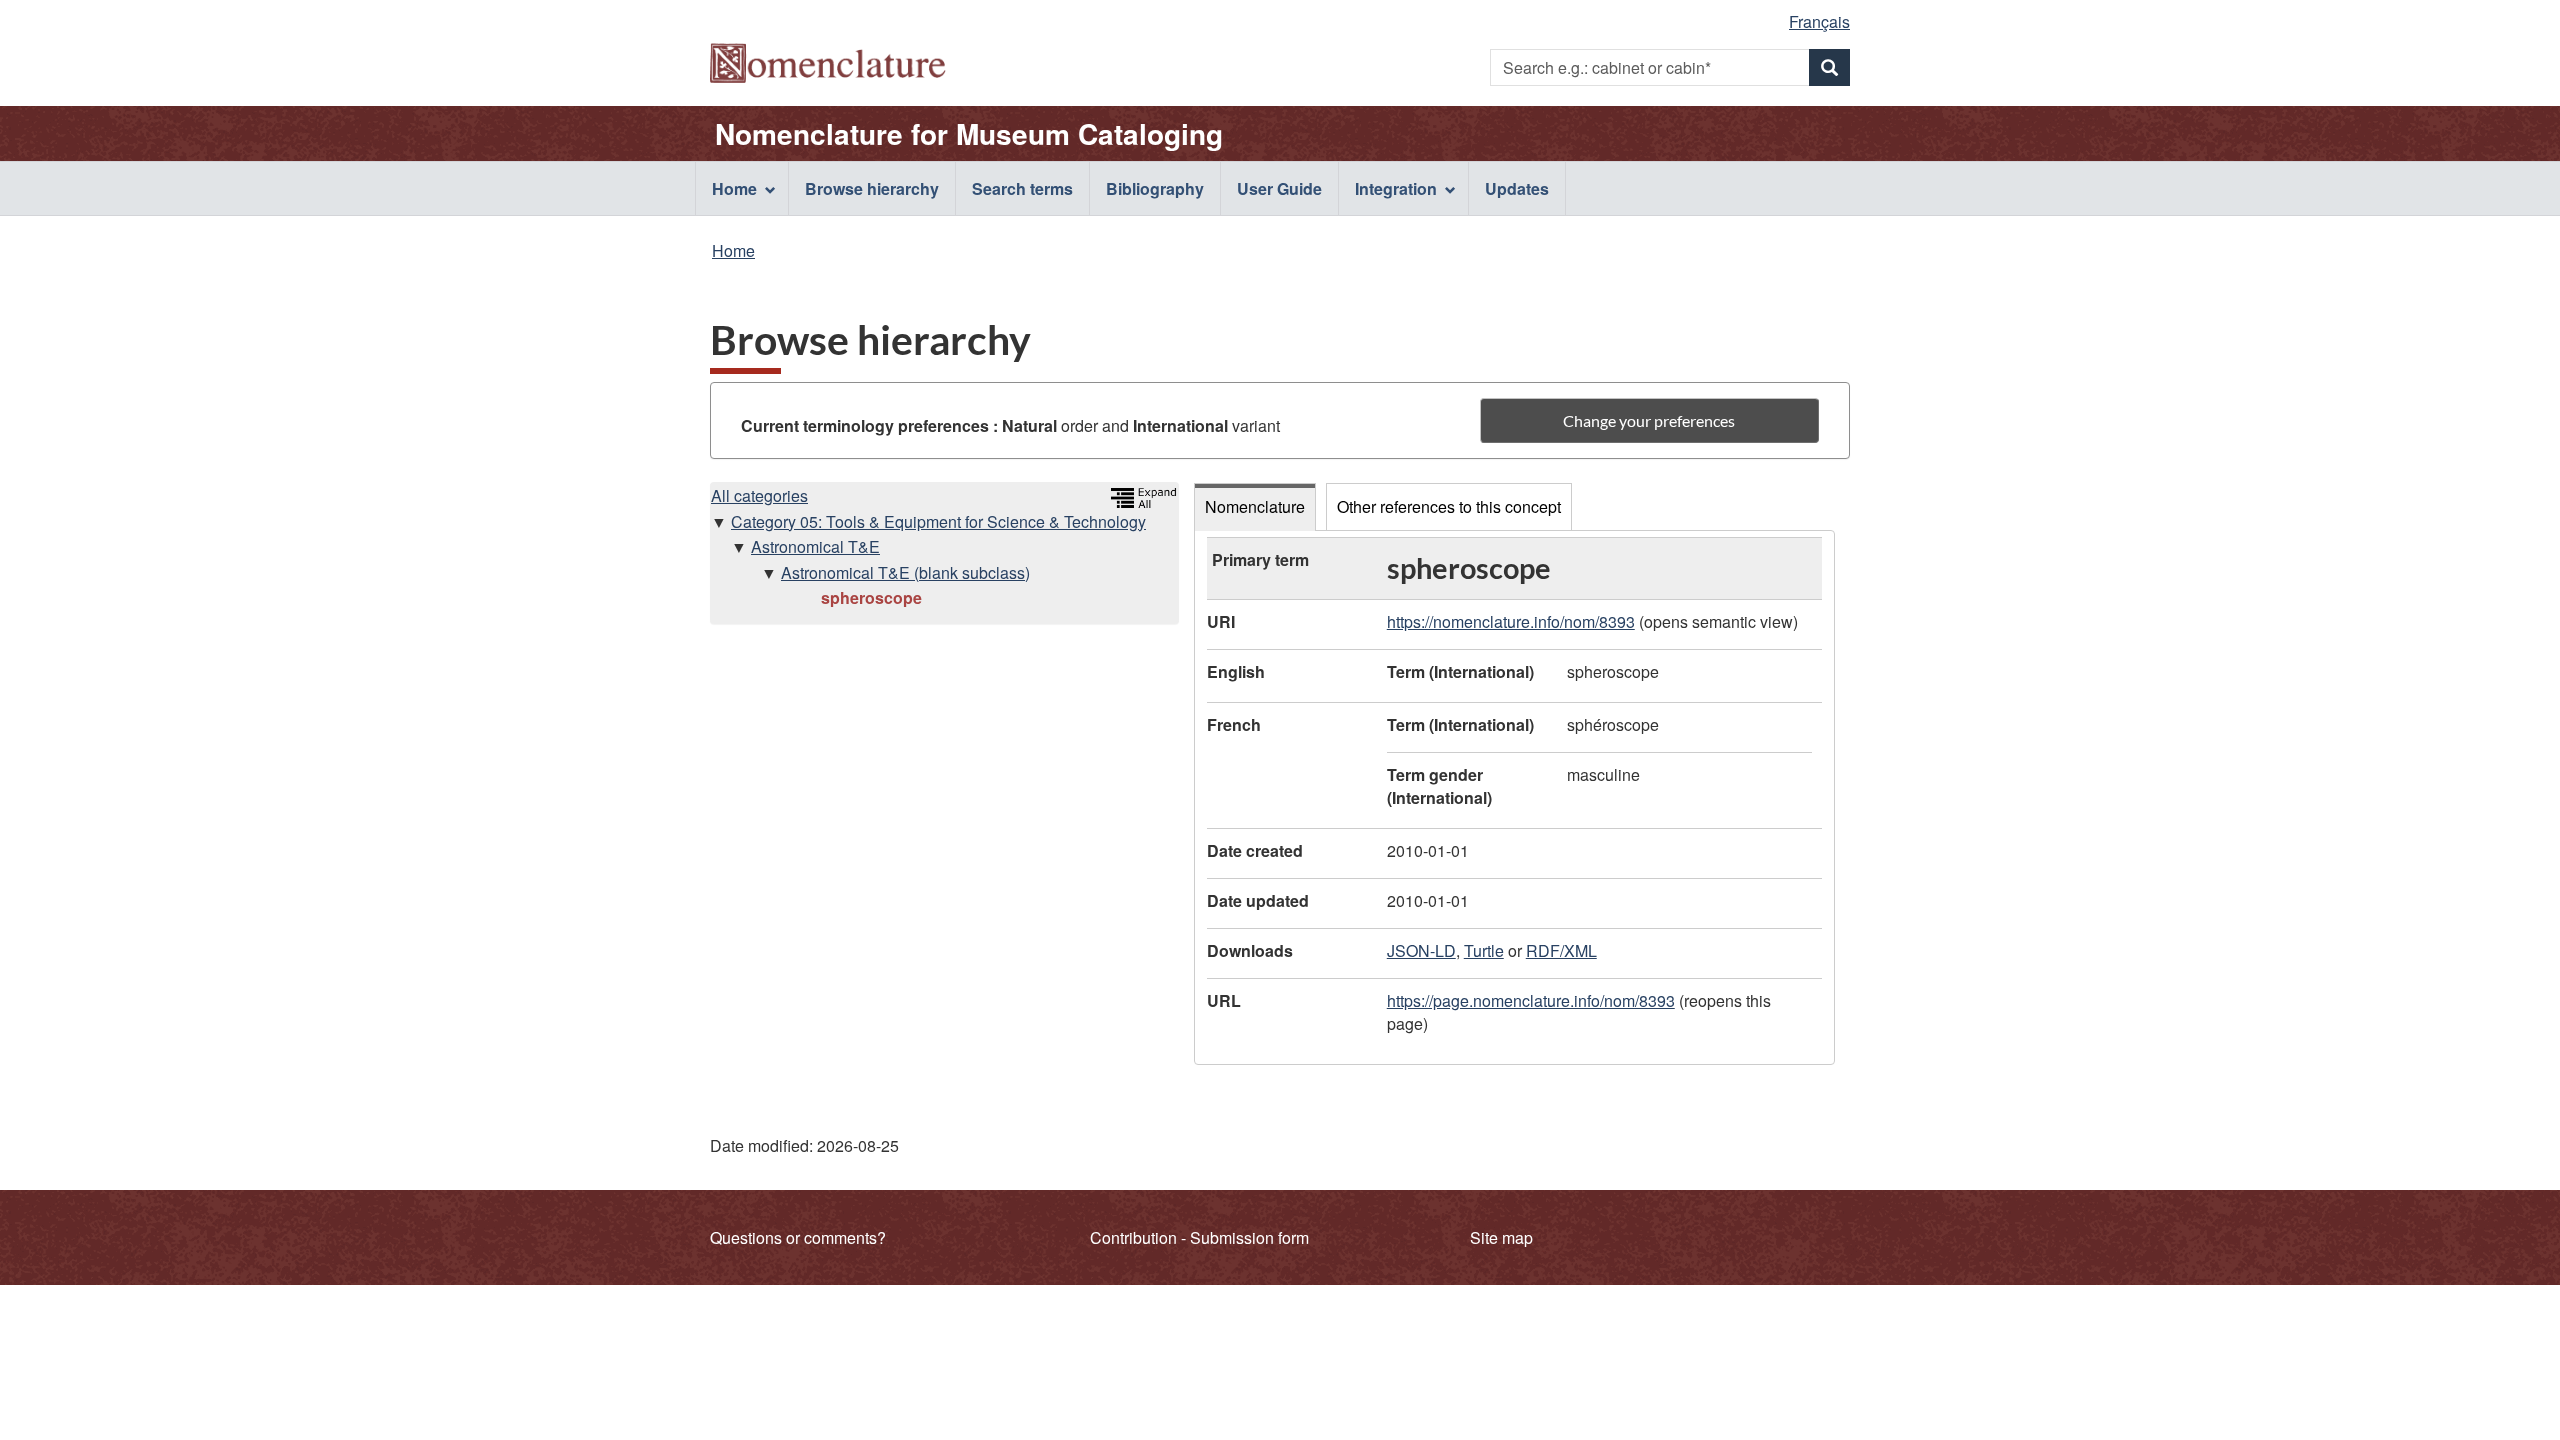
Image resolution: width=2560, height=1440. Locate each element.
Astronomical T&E (815, 546)
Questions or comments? (798, 1237)
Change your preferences (1649, 420)
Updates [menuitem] (1517, 188)
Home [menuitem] (734, 188)
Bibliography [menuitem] (1155, 188)
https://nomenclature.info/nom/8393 (1511, 621)
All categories (759, 495)
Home (733, 250)
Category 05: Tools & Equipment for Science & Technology (938, 521)
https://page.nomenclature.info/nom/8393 (1531, 1000)
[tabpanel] (1514, 797)
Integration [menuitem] (1396, 188)
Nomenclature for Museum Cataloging (969, 134)
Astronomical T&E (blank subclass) (905, 572)
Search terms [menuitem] (1022, 188)
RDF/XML (1561, 950)
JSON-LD (1421, 950)
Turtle (1484, 950)
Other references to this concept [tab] (1449, 506)
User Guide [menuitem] (1279, 188)
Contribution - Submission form (1199, 1237)
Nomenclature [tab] (1255, 506)
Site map (1501, 1237)
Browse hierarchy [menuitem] (872, 188)
